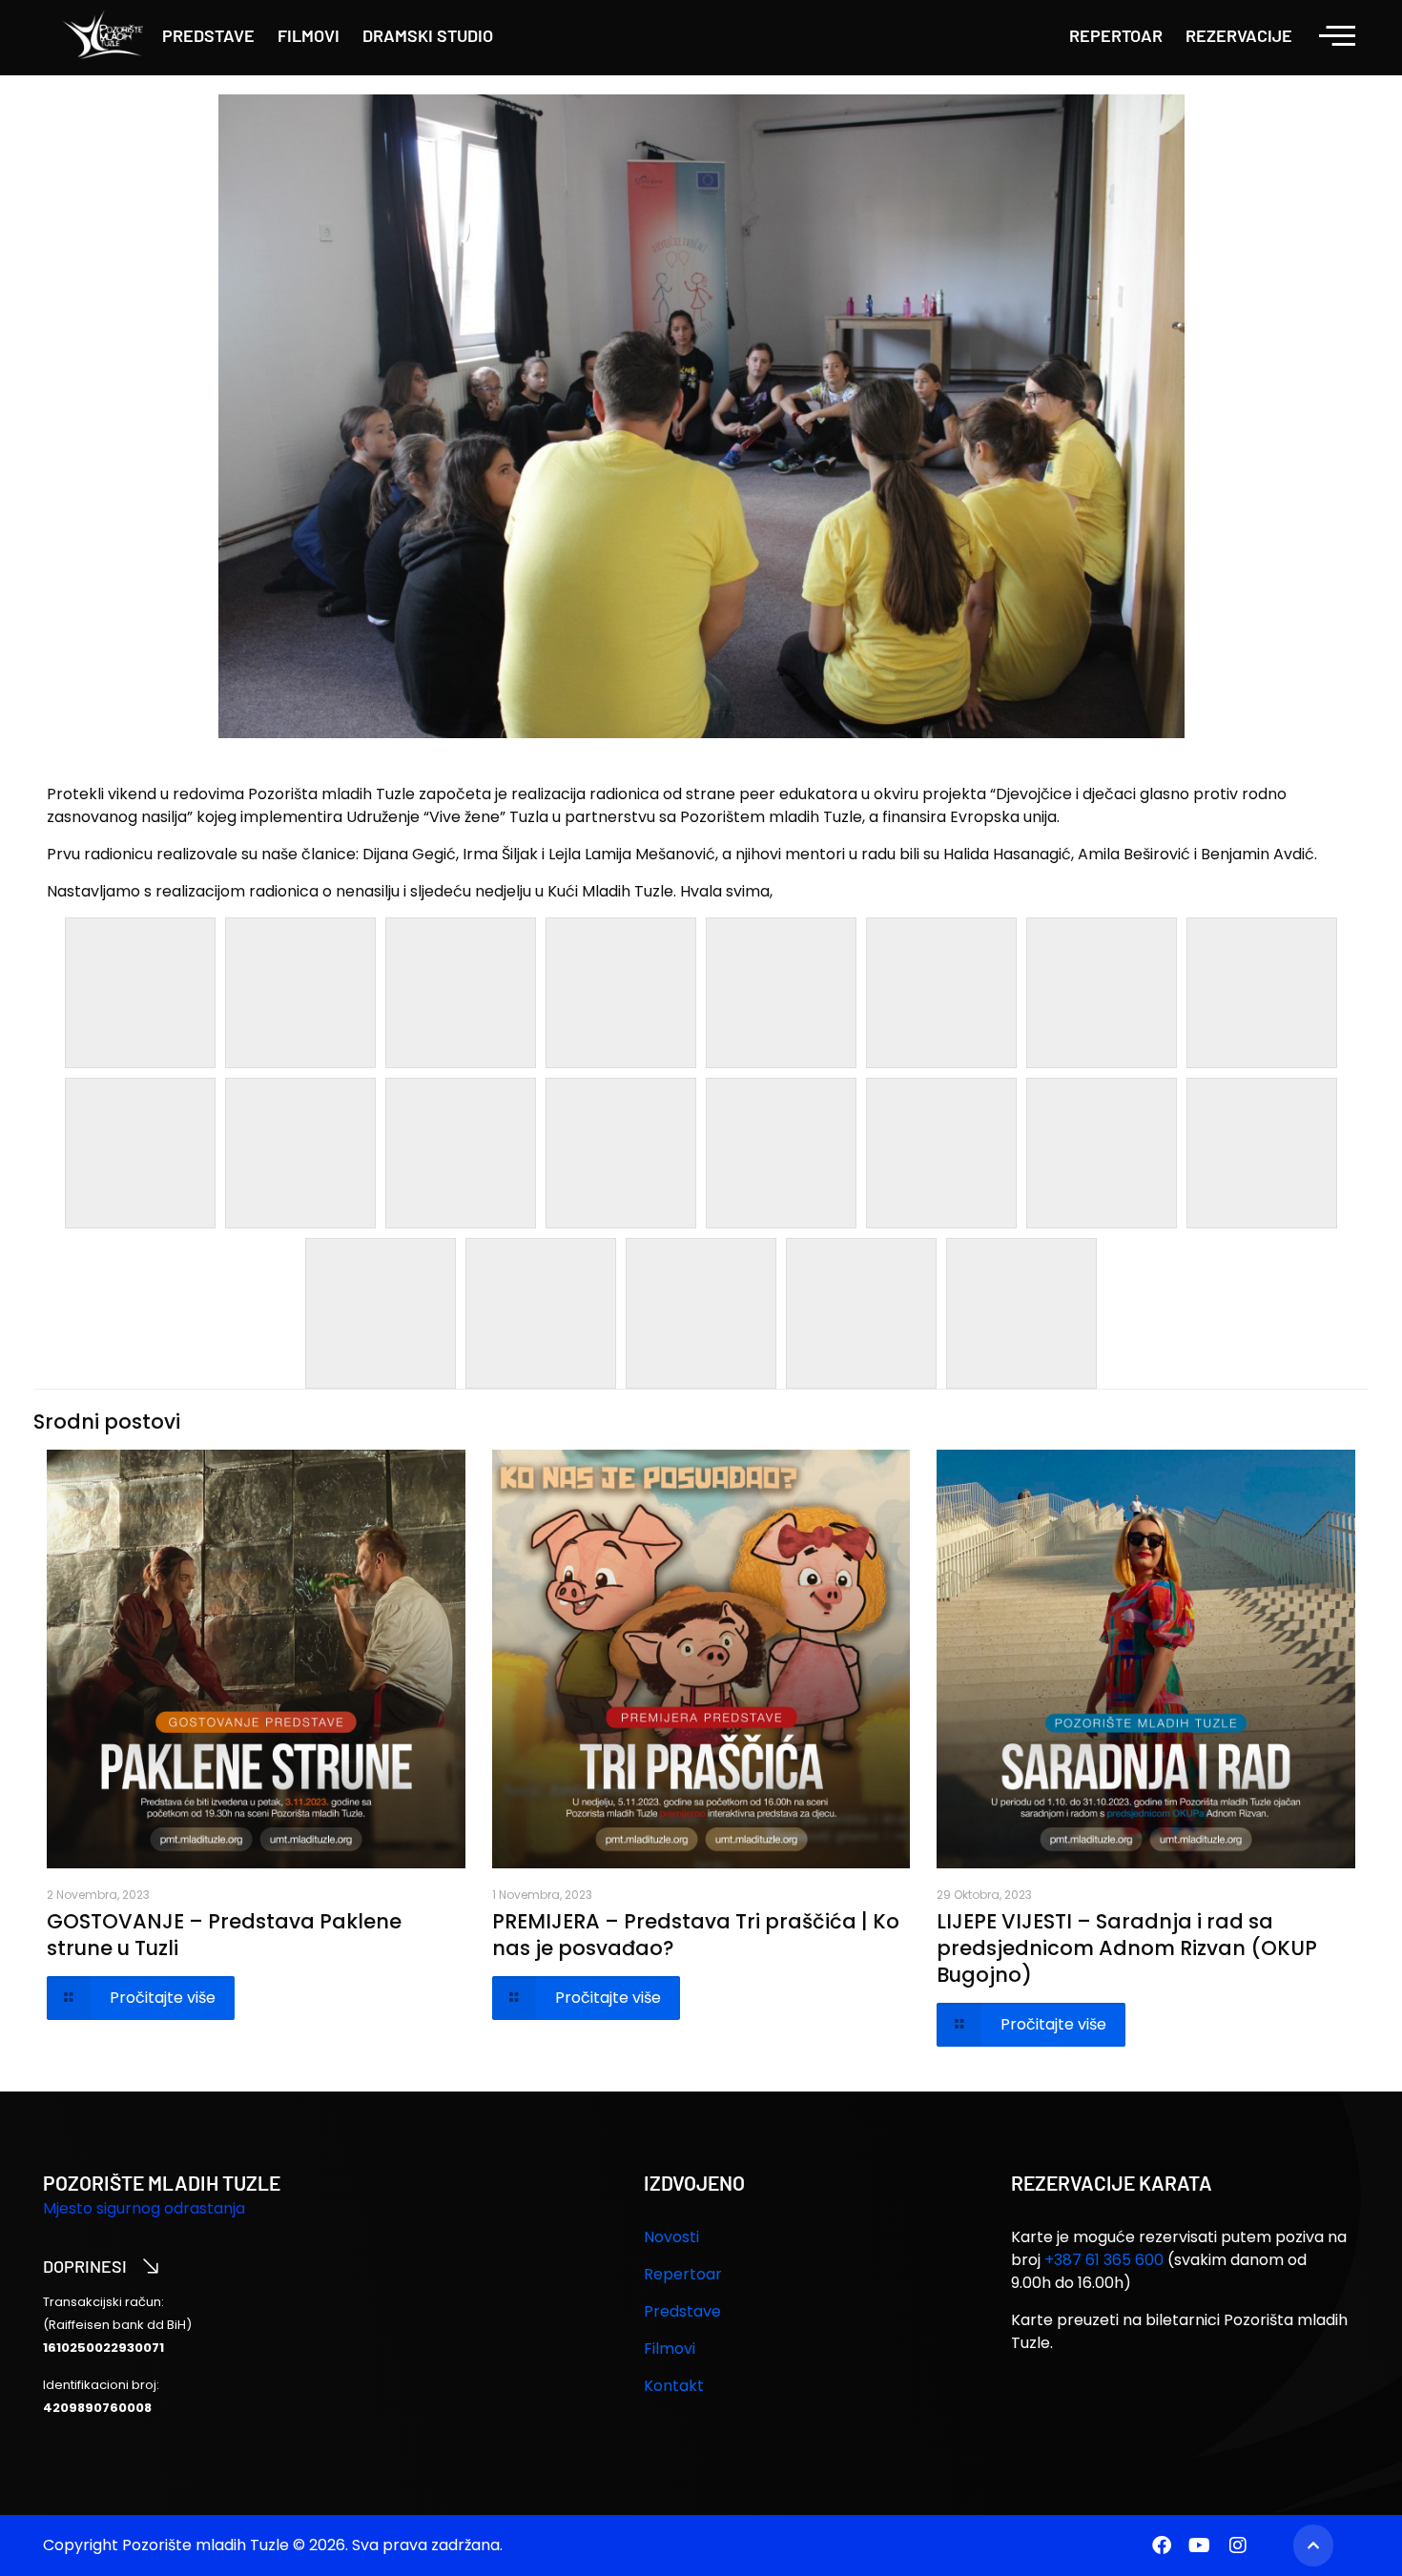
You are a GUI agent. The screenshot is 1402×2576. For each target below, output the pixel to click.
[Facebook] (1162, 2545)
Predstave (682, 2311)
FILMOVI (309, 35)
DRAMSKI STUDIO (428, 35)
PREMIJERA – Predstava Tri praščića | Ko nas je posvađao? (696, 1935)
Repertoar (683, 2274)
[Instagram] (1238, 2545)
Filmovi (670, 2349)
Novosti (671, 2237)
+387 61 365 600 (1106, 2260)
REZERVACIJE (1239, 35)
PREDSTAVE (208, 35)
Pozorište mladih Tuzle (206, 2545)
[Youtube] (1200, 2545)
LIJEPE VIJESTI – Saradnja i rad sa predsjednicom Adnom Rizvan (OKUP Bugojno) (1127, 1948)
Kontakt (674, 2386)
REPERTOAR (1116, 35)
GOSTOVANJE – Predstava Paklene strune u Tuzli (224, 1935)
